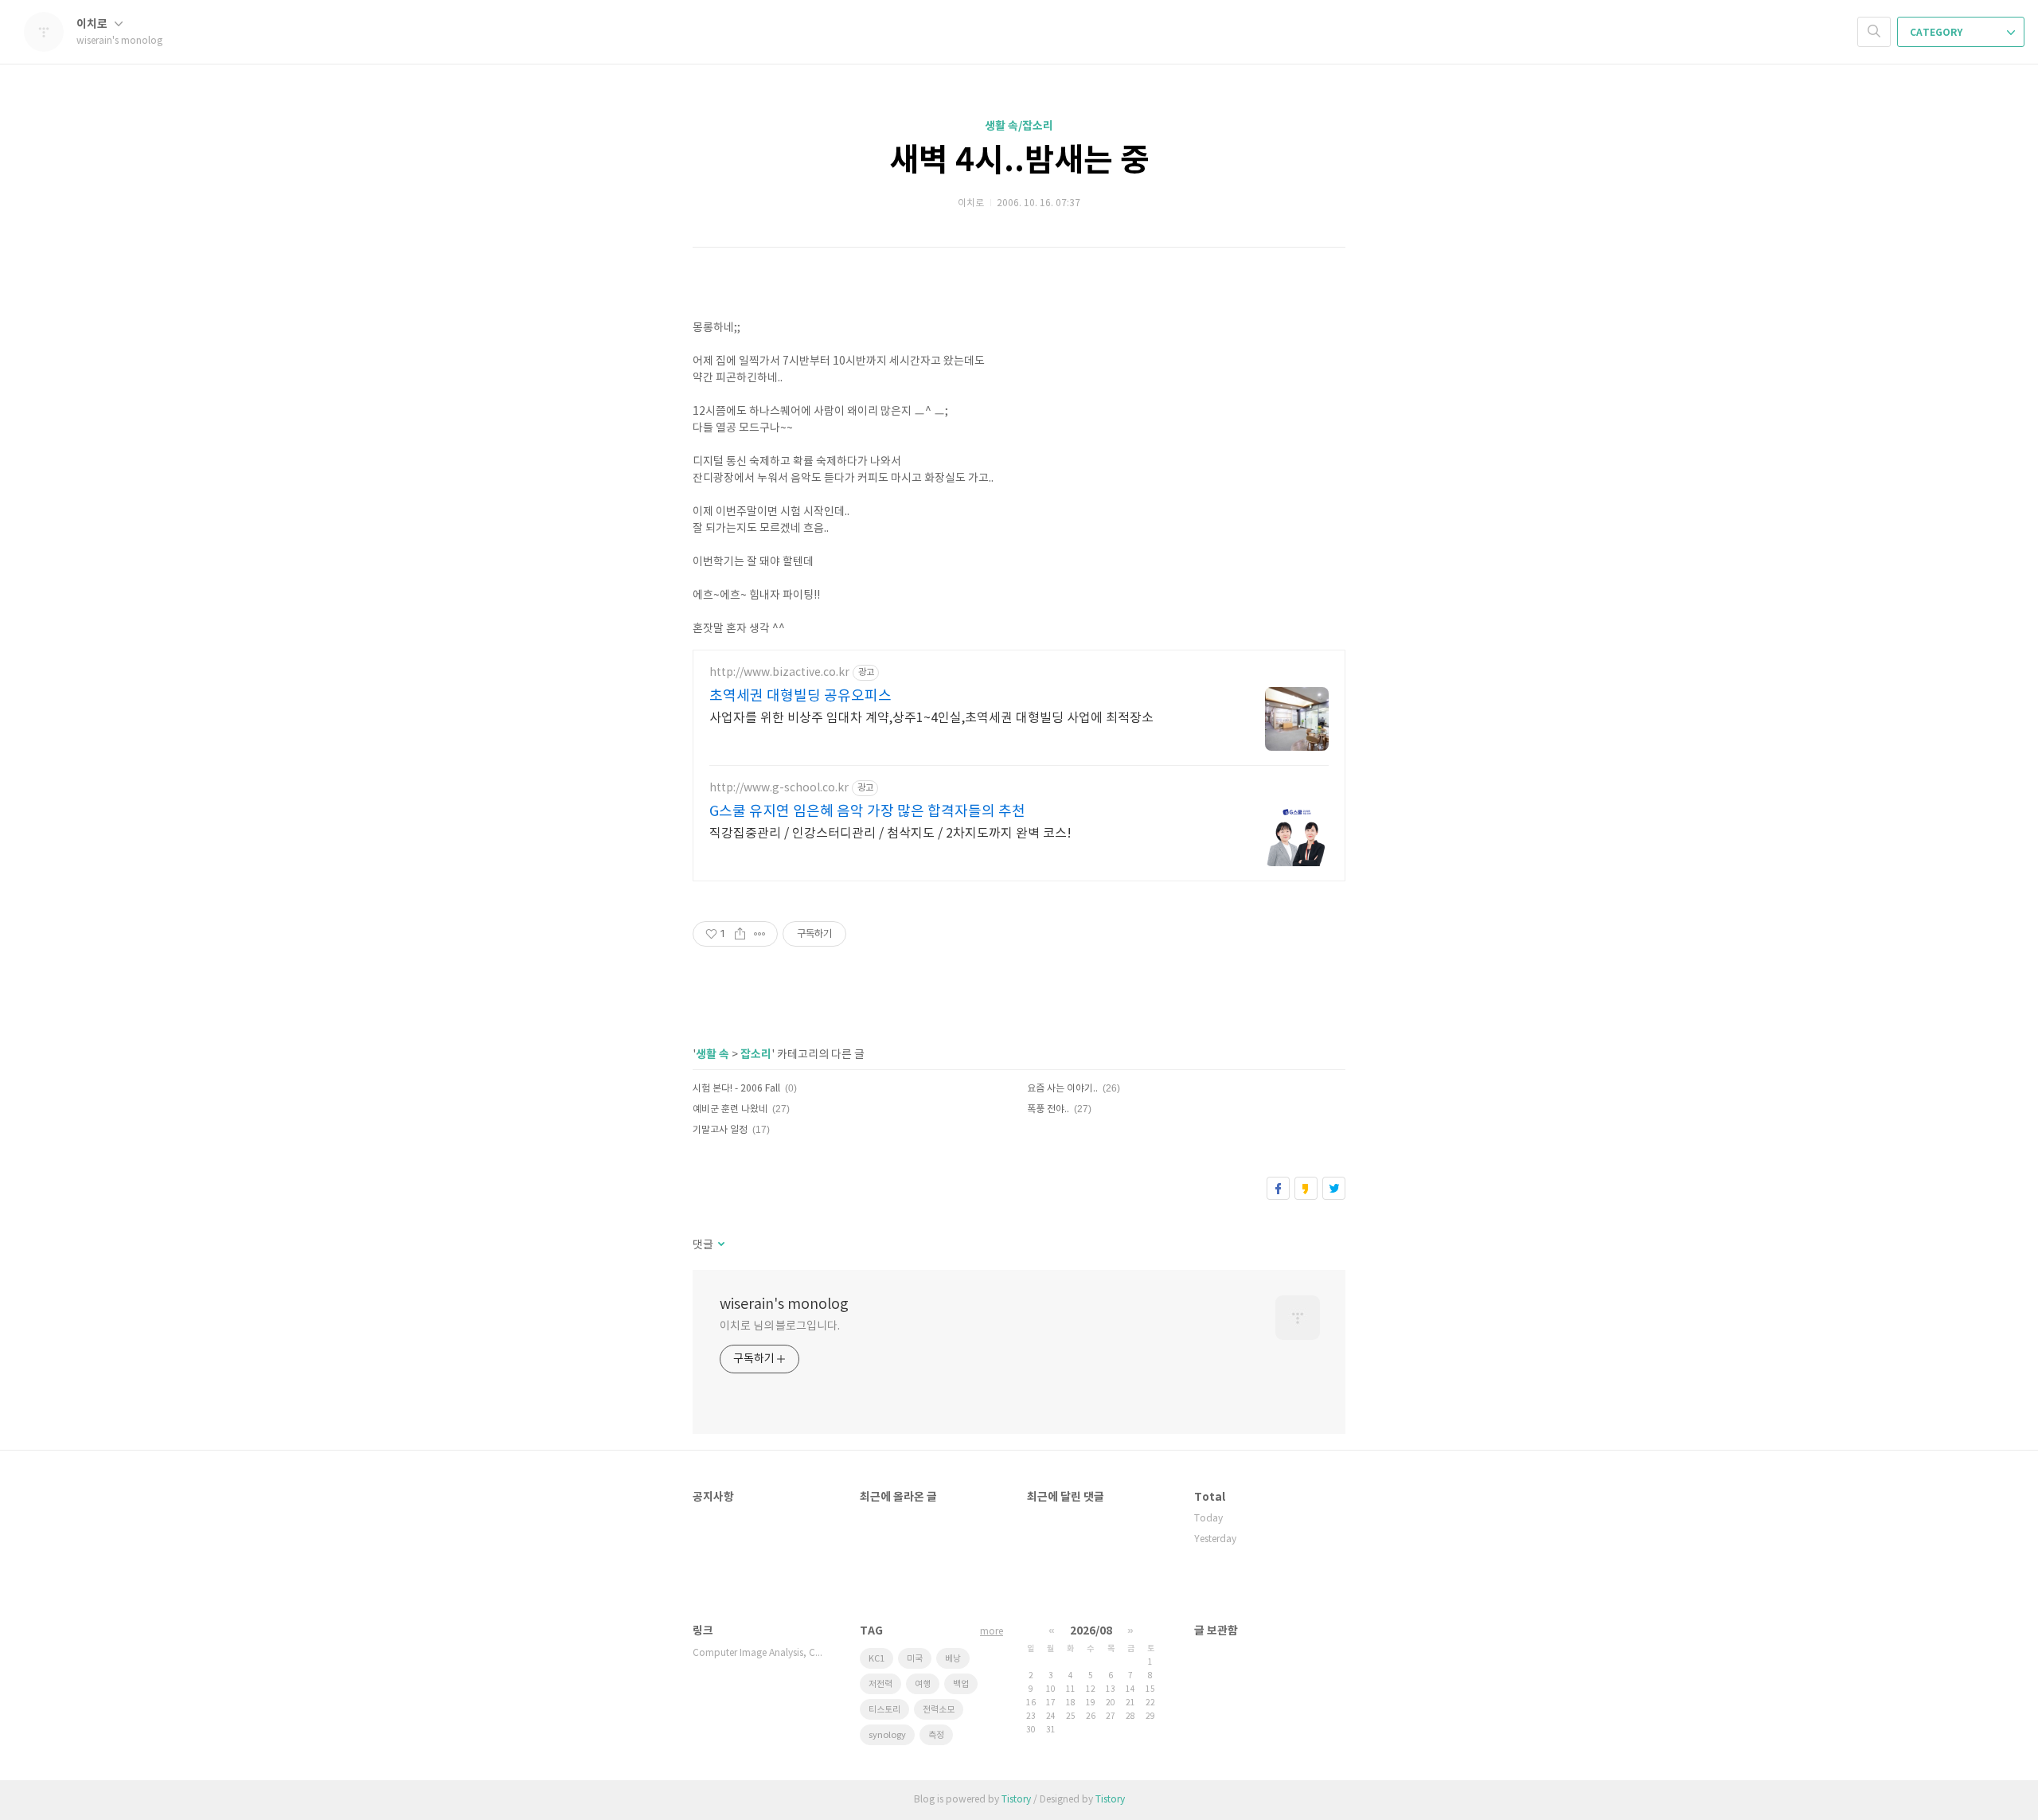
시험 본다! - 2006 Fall (736, 1089)
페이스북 (1278, 1188)
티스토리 (884, 1710)
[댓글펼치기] (720, 1245)
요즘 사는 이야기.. (1062, 1089)
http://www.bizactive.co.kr (779, 673)
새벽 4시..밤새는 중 (1019, 161)
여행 (923, 1684)
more (992, 1632)
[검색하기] (1874, 32)
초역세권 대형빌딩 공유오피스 (800, 696)
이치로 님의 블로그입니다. (780, 1326)
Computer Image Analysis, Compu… (760, 1653)
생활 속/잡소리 (1019, 126)
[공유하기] (740, 934)
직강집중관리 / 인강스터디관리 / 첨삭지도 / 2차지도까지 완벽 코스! (890, 834)
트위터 (1334, 1188)
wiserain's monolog (784, 1304)
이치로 (93, 24)
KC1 (876, 1659)
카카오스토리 (1306, 1188)
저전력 (880, 1684)
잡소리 (756, 1055)
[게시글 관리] (760, 934)
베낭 (953, 1659)
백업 (961, 1684)
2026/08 (1091, 1631)
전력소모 (939, 1710)
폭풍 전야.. (1048, 1109)
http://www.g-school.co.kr (779, 788)
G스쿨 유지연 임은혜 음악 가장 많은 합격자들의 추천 (867, 812)
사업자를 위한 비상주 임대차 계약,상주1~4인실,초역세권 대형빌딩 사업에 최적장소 (931, 718)
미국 (915, 1659)
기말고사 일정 (720, 1130)
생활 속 (713, 1055)
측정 (936, 1735)
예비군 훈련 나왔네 (730, 1109)
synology (887, 1735)
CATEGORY (1937, 33)
